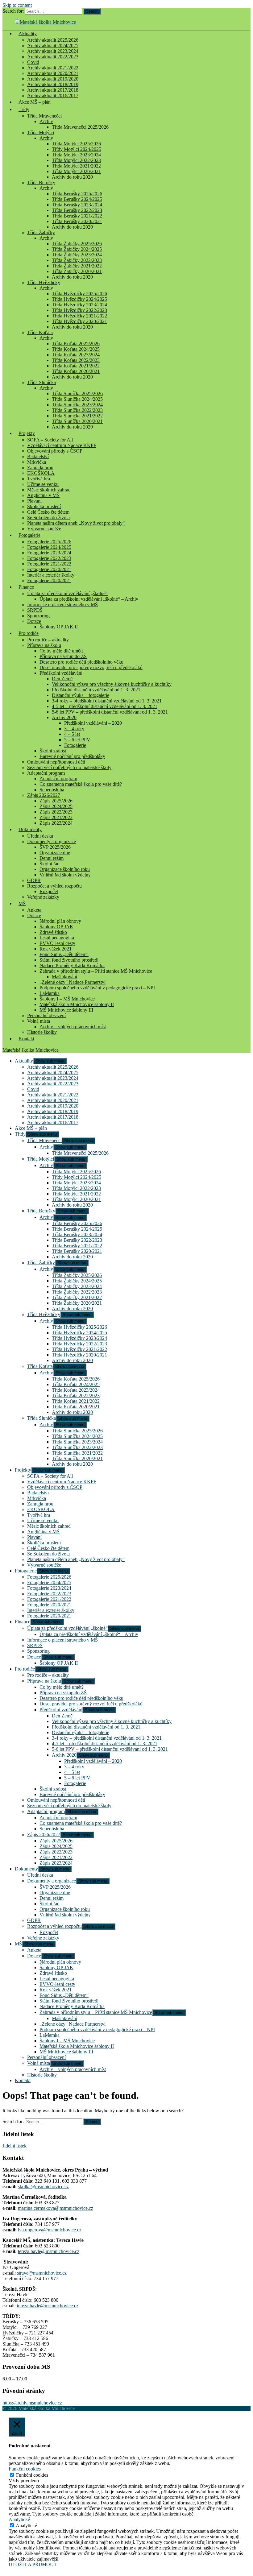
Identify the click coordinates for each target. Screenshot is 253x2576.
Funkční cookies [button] (25, 2469)
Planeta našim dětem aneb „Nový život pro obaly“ (76, 523)
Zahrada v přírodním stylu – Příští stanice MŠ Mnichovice (96, 971)
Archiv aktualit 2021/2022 (53, 68)
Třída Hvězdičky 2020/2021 (79, 321)
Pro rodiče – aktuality (48, 640)
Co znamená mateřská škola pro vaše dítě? (81, 784)
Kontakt (26, 1039)
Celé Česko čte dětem (48, 512)
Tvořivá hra (39, 479)
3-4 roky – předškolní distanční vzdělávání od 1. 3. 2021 (107, 701)
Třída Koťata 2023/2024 (76, 355)
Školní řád (50, 864)
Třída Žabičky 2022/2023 (77, 260)
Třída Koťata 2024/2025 (76, 349)
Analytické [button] (19, 2519)
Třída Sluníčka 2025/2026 (77, 393)
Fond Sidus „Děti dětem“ (64, 954)
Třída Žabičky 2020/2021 (77, 271)
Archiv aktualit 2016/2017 (53, 1122)
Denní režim (52, 858)
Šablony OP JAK (56, 927)
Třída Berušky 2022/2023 (77, 210)
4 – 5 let (72, 734)
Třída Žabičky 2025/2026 (77, 244)
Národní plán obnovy (60, 921)
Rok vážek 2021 (56, 949)
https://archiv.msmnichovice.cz (32, 2403)
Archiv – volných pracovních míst (73, 1027)
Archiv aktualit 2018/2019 (53, 84)
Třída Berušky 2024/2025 (77, 199)
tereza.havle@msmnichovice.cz (49, 2251)
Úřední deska (40, 836)
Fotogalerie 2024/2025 (49, 547)
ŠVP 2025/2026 (55, 847)
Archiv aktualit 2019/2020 (53, 79)
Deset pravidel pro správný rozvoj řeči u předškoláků (91, 667)
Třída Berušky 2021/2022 (77, 216)
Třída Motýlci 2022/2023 (76, 160)
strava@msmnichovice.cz (42, 2273)
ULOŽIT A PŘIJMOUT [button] (33, 2564)
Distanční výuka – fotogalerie (81, 695)
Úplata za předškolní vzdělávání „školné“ (67, 593)
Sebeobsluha (52, 790)
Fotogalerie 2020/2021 (49, 569)
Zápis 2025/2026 (56, 801)
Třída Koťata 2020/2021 (76, 371)
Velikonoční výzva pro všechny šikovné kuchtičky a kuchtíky (112, 684)
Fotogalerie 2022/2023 (49, 558)
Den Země (62, 679)
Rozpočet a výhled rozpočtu (54, 886)
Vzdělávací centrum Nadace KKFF (62, 445)
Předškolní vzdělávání (61, 673)
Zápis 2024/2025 (56, 806)
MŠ (22, 903)
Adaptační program (46, 773)
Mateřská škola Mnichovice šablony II (77, 1004)
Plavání (34, 501)
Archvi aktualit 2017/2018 (53, 90)
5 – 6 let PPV (77, 740)
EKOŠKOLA (41, 473)
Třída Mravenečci (44, 116)
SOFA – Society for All (50, 440)
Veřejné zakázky (43, 897)
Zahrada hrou (40, 468)
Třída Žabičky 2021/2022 (77, 266)
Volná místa (39, 1021)
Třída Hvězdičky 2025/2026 (79, 294)
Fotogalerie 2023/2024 (49, 553)
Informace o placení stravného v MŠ (62, 605)
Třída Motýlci (41, 133)
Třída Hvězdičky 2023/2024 (79, 305)
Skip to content (17, 5)
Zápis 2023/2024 (56, 823)
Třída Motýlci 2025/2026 (76, 144)
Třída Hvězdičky (44, 282)
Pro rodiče (29, 633)
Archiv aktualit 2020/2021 (53, 73)
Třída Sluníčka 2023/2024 (77, 405)
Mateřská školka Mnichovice (31, 1050)
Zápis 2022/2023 (56, 812)
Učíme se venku (43, 484)
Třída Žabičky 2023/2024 (77, 255)
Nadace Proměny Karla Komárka (72, 965)
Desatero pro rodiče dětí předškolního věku (81, 662)
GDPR (34, 880)
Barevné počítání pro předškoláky (72, 756)
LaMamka (50, 993)
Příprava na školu (44, 645)
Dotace (34, 621)
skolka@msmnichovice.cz (43, 2187)
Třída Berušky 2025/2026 (77, 194)
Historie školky (42, 1032)
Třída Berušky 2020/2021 (77, 221)
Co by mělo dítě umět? (62, 651)
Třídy (24, 109)
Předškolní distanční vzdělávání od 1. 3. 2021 (96, 690)
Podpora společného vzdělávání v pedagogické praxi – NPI (97, 988)
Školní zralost (53, 751)
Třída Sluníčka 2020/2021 (77, 421)
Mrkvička (37, 462)
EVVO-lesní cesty (57, 943)
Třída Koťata (40, 332)
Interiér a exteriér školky (51, 575)
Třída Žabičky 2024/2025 (77, 249)
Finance (26, 587)
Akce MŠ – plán (35, 102)
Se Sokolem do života (48, 518)
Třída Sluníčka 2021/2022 (77, 416)
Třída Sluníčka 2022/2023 (77, 410)
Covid (33, 62)
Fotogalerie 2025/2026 (49, 542)
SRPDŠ (35, 610)
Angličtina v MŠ (43, 495)
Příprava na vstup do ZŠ (63, 656)
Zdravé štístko (53, 932)
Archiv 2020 (64, 717)
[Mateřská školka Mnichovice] (45, 22)
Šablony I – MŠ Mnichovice (67, 999)
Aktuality (28, 33)
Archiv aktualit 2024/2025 (53, 46)
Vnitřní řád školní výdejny (65, 875)
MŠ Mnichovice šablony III (66, 1010)
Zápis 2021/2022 (56, 817)
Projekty (27, 433)
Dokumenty (30, 829)
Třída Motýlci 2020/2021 (76, 171)
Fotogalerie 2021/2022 (49, 564)
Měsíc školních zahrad (49, 490)
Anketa (34, 910)
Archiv (46, 121)
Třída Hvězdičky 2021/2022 (79, 316)
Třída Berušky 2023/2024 (77, 205)
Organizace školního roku (65, 869)
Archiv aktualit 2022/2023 (53, 57)
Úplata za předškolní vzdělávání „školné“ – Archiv (89, 599)
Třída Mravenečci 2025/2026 (80, 127)
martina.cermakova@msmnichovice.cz (56, 2208)
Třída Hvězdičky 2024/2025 (79, 299)
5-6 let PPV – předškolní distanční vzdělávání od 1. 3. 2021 (110, 712)
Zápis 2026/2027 (44, 795)
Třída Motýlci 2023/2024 (76, 155)
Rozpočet (49, 891)
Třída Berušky (41, 182)
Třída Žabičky (41, 232)
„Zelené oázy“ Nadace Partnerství (73, 982)
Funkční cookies (32, 2475)
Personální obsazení (46, 1015)
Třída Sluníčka (41, 382)
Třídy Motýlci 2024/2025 (77, 149)
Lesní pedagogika (57, 938)
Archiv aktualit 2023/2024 (53, 51)
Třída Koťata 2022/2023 (76, 360)
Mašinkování (64, 977)
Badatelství (38, 456)
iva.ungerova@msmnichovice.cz (50, 2230)
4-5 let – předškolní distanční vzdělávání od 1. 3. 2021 (105, 706)
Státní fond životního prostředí (69, 960)
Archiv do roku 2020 (72, 177)
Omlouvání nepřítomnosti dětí (56, 762)
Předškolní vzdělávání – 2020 (93, 723)
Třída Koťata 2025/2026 (76, 344)
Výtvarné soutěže (44, 529)
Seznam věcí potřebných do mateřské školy (69, 767)
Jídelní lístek (15, 2146)
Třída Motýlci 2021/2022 (76, 166)
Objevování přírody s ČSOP (55, 451)
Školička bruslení (44, 506)
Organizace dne (55, 853)
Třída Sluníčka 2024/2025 (77, 399)
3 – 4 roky (74, 729)
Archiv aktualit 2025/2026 (53, 40)
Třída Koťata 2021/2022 (76, 366)
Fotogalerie (29, 535)
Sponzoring (38, 616)
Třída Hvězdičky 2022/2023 (79, 310)
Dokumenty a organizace (52, 841)
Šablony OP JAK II (59, 627)
